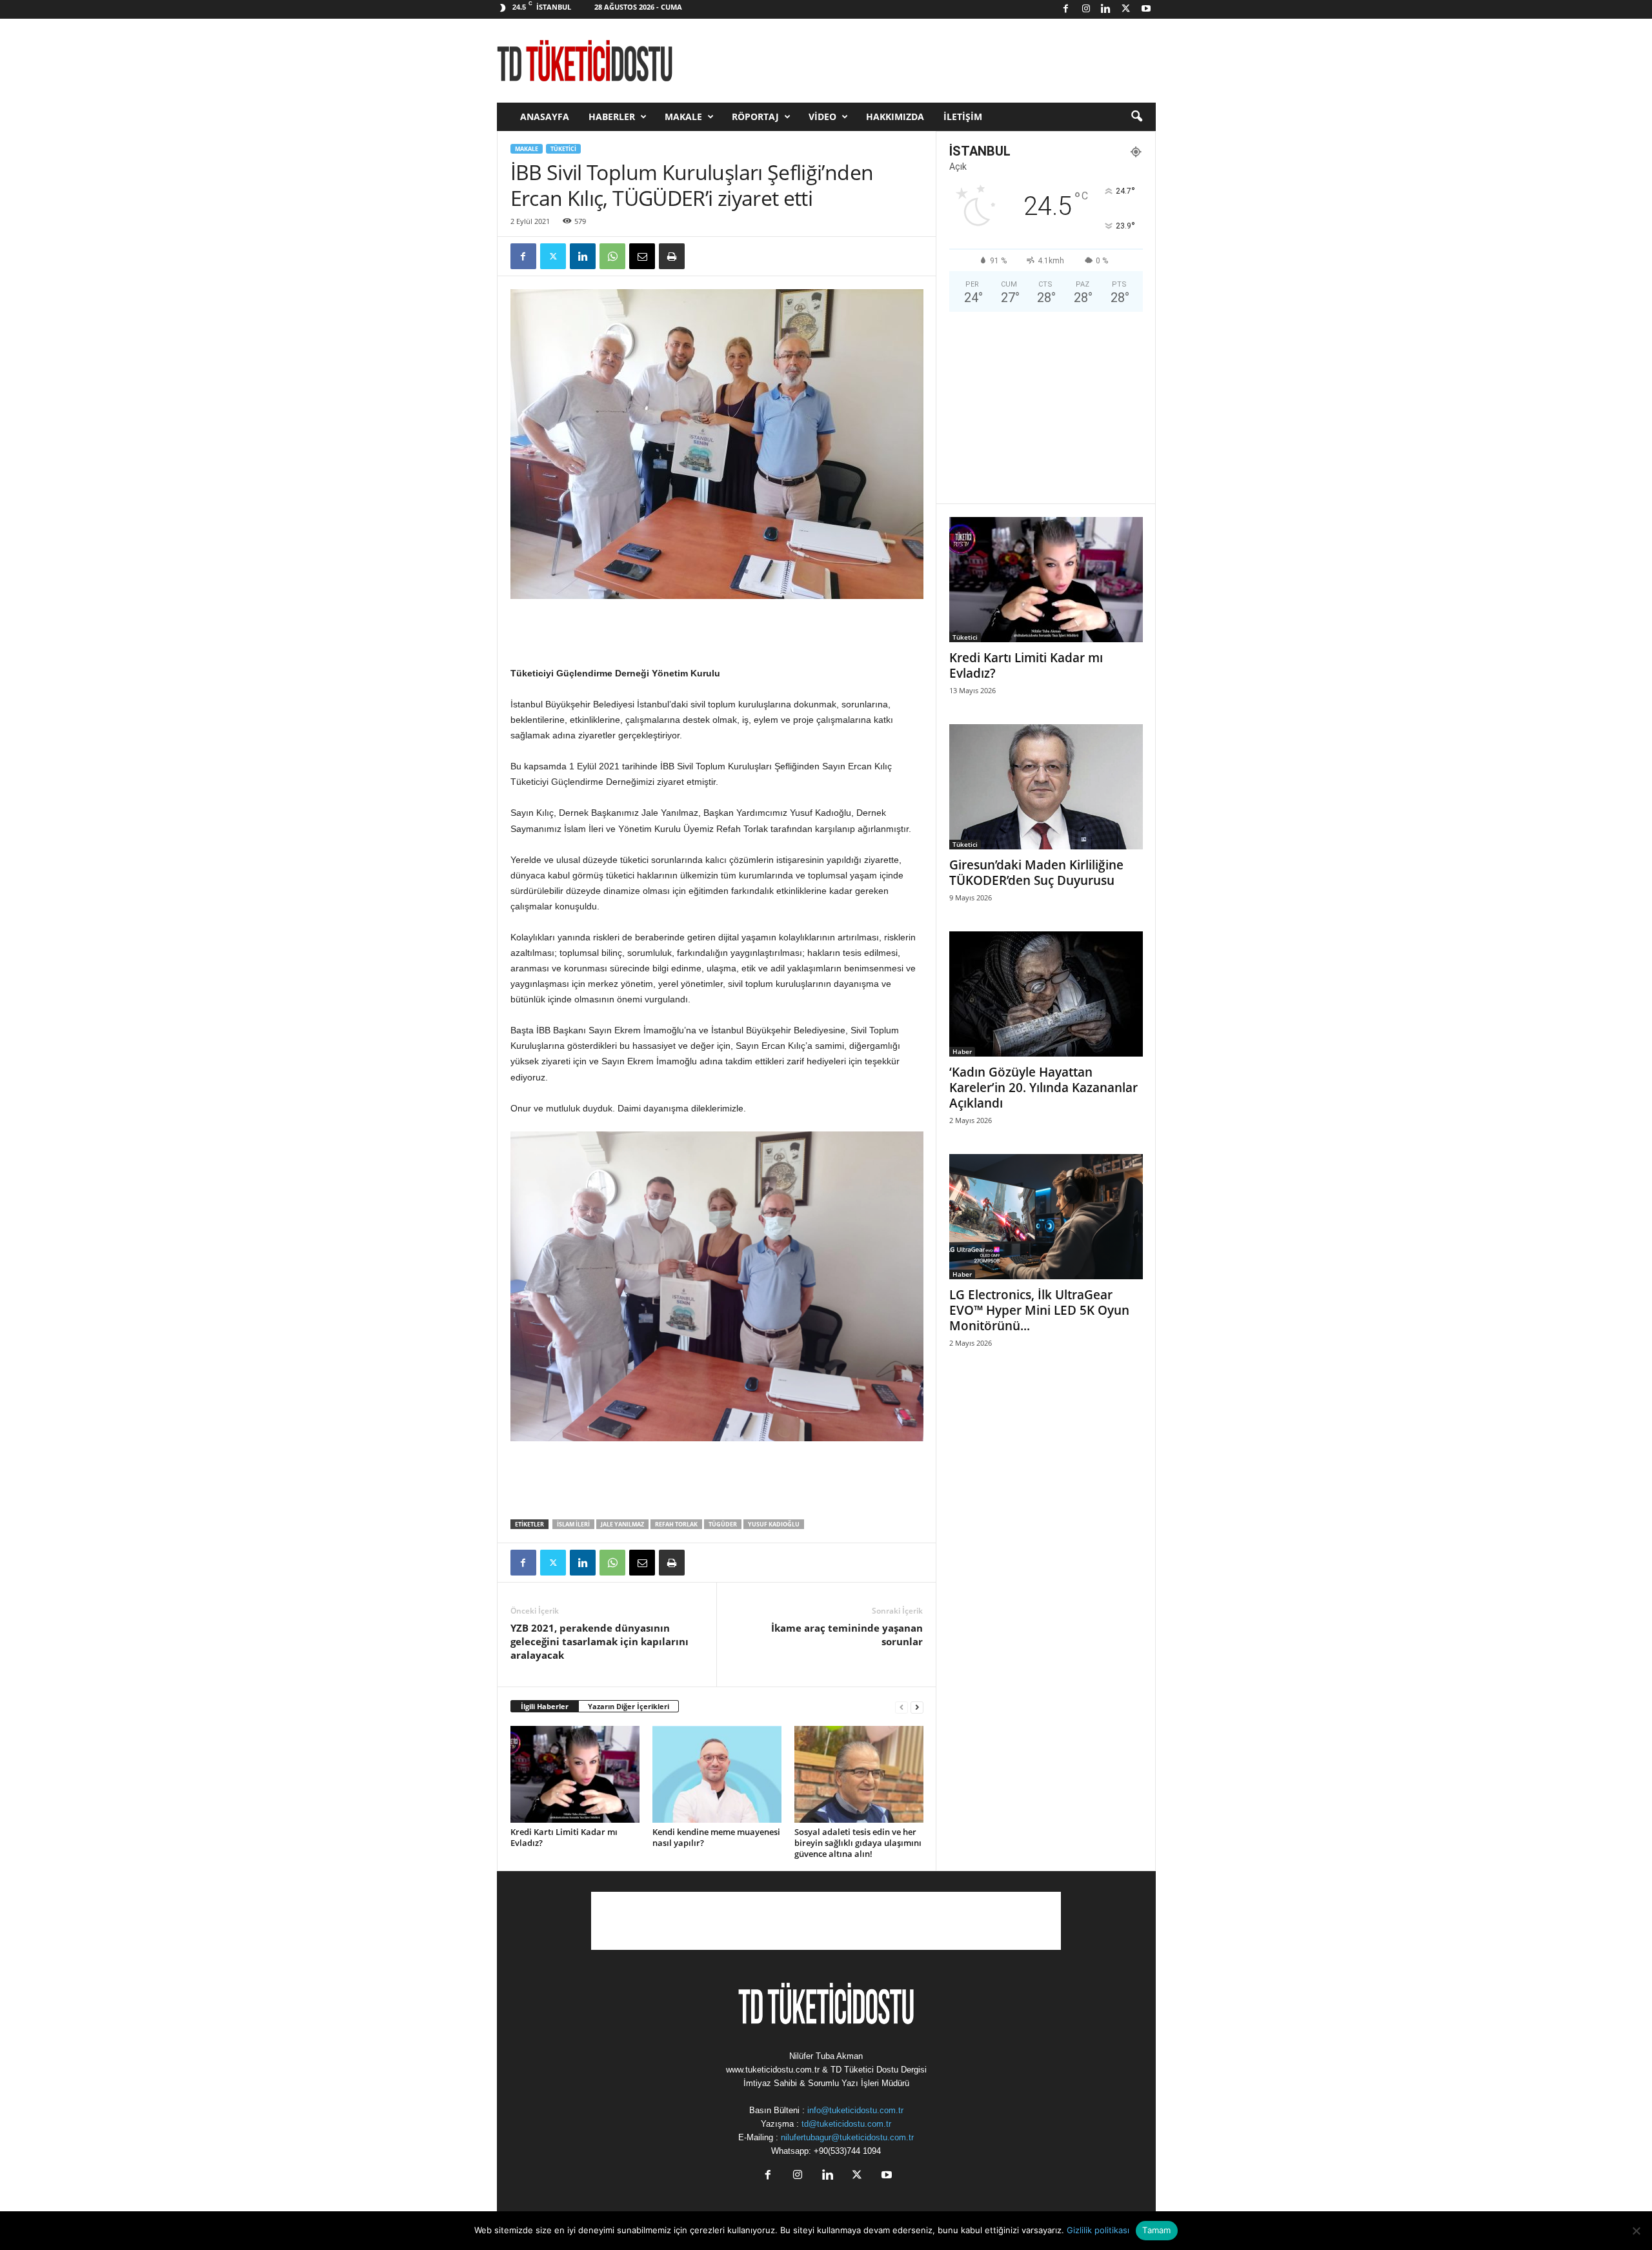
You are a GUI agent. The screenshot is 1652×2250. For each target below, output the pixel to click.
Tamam (1156, 2230)
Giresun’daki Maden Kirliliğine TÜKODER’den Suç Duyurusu (1036, 873)
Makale (683, 117)
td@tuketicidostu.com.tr (846, 2124)
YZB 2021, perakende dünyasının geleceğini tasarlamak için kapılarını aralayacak (599, 1641)
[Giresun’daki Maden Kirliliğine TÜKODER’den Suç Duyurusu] (1046, 787)
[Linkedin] (1106, 9)
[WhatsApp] (612, 256)
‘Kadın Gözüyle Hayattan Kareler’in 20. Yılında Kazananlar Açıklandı (1043, 1088)
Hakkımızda (895, 117)
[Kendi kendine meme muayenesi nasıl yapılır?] (717, 1774)
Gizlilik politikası (1098, 2230)
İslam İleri (573, 1524)
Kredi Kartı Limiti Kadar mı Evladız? (564, 1837)
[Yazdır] (672, 256)
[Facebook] (1066, 9)
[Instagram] (1086, 9)
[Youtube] (1146, 9)
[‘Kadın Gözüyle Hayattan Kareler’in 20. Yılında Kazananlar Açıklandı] (1046, 994)
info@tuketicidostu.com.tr (855, 2110)
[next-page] (917, 1707)
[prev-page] (902, 1707)
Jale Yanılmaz (622, 1524)
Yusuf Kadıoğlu (774, 1524)
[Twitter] (1126, 9)
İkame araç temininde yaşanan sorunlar (847, 1635)
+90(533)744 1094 (847, 2151)
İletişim (963, 117)
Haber (962, 1051)
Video (822, 117)
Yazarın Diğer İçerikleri (629, 1706)
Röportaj (755, 117)
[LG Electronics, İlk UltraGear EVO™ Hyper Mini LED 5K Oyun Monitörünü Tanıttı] (1046, 1217)
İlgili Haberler (545, 1706)
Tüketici (563, 149)
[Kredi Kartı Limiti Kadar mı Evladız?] (575, 1774)
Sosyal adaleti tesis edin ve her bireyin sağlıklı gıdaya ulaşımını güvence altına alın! (858, 1843)
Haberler (612, 117)
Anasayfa (545, 117)
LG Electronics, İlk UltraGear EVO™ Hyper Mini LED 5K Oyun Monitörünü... (1039, 1310)
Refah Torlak (676, 1524)
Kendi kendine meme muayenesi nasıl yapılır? (716, 1837)
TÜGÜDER (723, 1524)
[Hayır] (1636, 2231)
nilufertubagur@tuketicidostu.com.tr (847, 2137)
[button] (1136, 117)
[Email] (642, 256)
